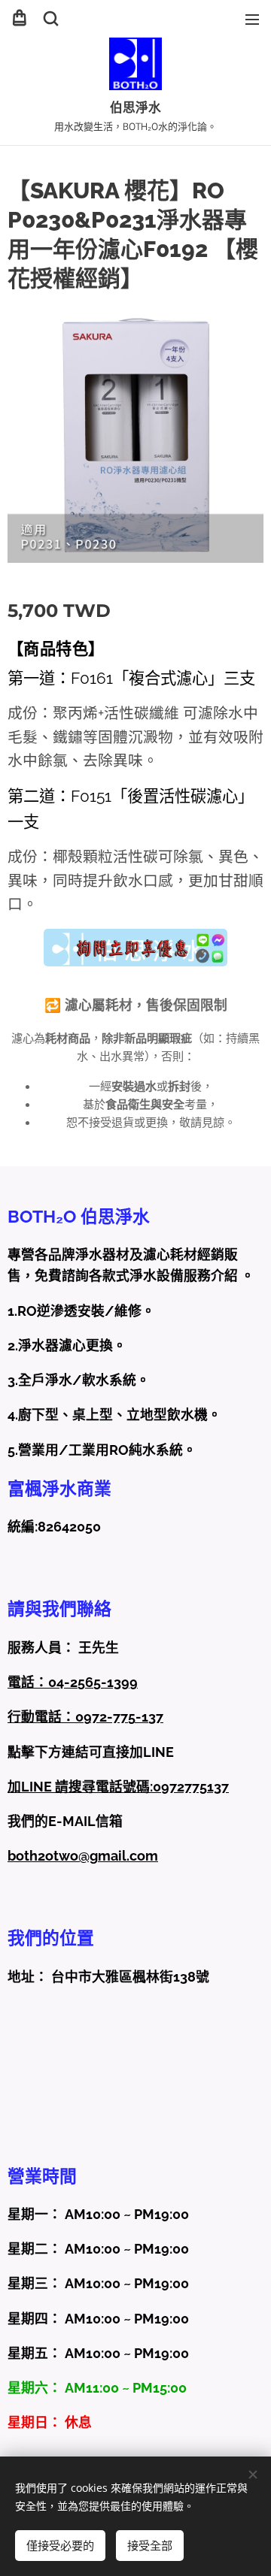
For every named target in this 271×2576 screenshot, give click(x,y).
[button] (51, 19)
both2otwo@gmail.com (83, 1856)
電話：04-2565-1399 (73, 1682)
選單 (252, 19)
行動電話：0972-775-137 (85, 1717)
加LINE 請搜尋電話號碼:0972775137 (118, 1787)
